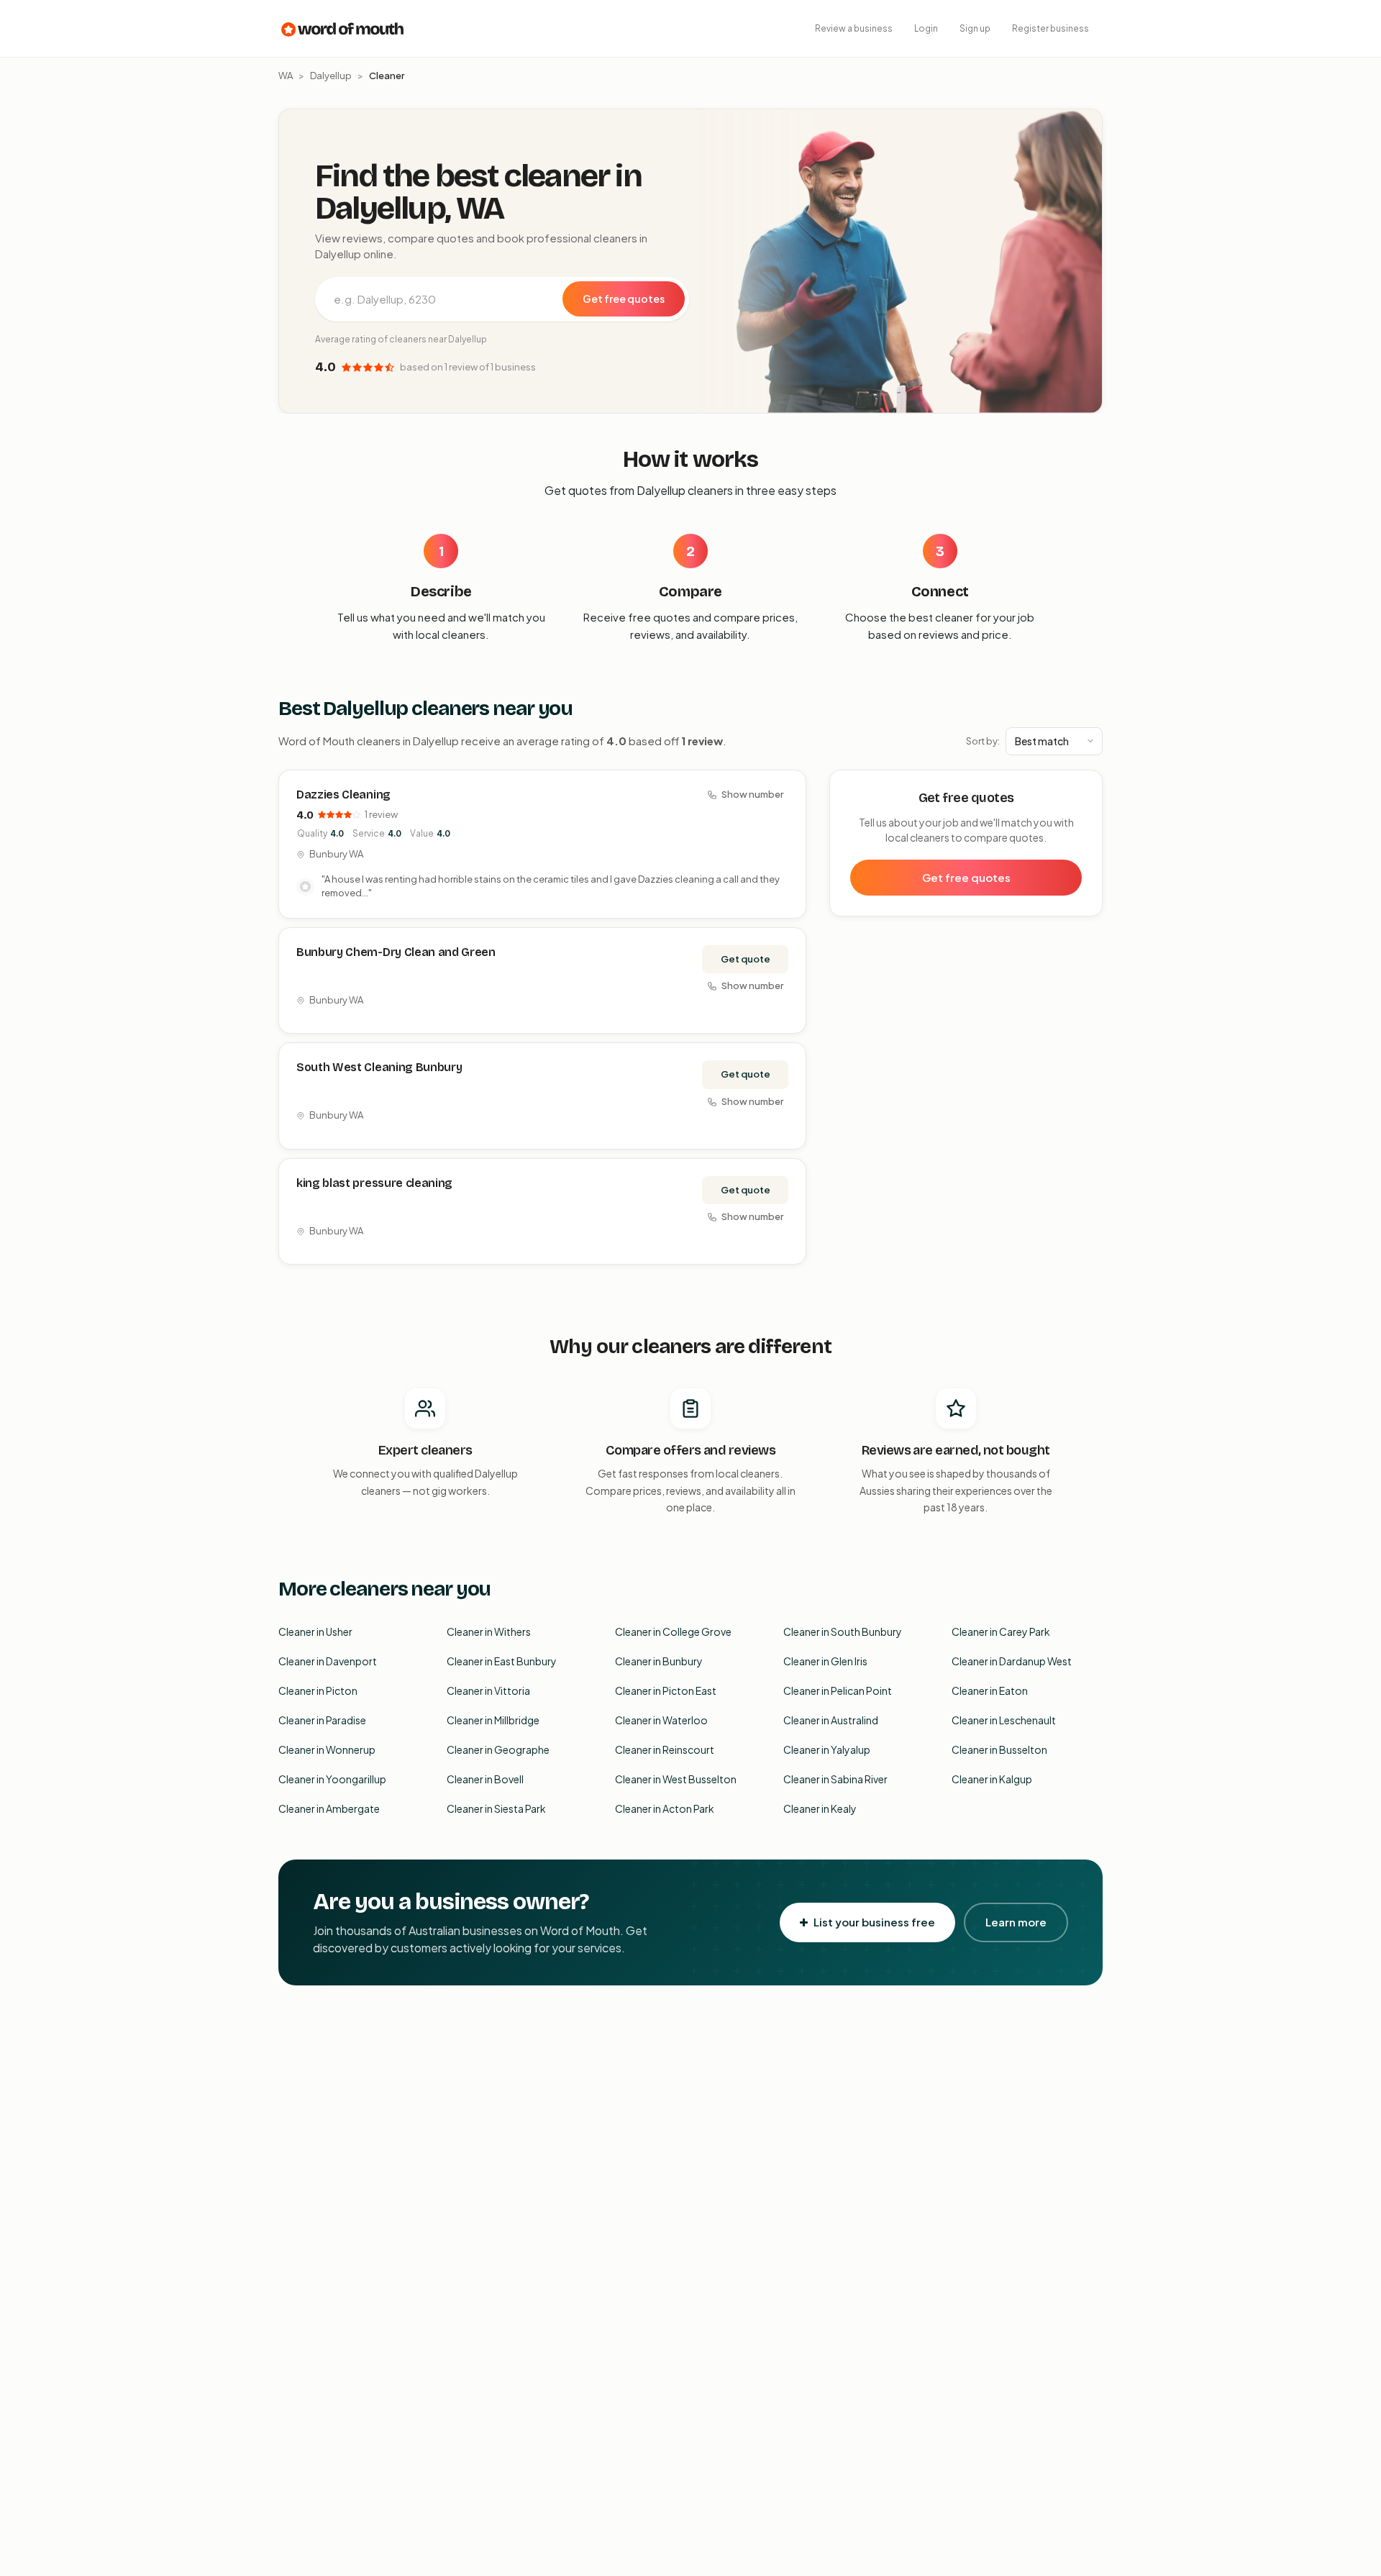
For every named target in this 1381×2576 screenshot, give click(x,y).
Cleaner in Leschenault (1004, 1720)
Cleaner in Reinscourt (665, 1749)
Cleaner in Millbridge (493, 1720)
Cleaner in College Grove (673, 1631)
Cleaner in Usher (315, 1631)
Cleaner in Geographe (498, 1749)
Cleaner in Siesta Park (496, 1808)
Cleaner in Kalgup (992, 1779)
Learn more (1016, 1922)
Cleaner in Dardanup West (1012, 1661)
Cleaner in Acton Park (665, 1808)
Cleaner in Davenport (328, 1661)
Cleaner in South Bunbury (843, 1631)
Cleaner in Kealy (820, 1808)
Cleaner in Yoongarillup (332, 1779)
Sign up (975, 28)
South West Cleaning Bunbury (379, 1067)
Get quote (746, 959)
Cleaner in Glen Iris (825, 1661)
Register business (1050, 28)
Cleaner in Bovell (485, 1779)
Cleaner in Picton (318, 1690)
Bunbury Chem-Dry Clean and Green (396, 952)
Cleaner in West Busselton (676, 1779)
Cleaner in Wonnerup (327, 1749)
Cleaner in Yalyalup (827, 1749)
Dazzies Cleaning (343, 795)
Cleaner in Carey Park (1001, 1631)
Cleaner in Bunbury (659, 1661)
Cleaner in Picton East (666, 1690)
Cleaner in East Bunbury (502, 1661)
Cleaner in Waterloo (661, 1720)
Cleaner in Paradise (322, 1720)
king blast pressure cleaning (374, 1183)
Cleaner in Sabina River (835, 1779)
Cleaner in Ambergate (329, 1808)
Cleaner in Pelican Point (838, 1690)
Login (926, 28)
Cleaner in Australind (831, 1720)
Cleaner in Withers (489, 1631)
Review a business (854, 28)
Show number (752, 794)
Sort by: (983, 741)
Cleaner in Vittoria (488, 1690)
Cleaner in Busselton (999, 1749)
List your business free (874, 1922)
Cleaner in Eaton (990, 1690)
